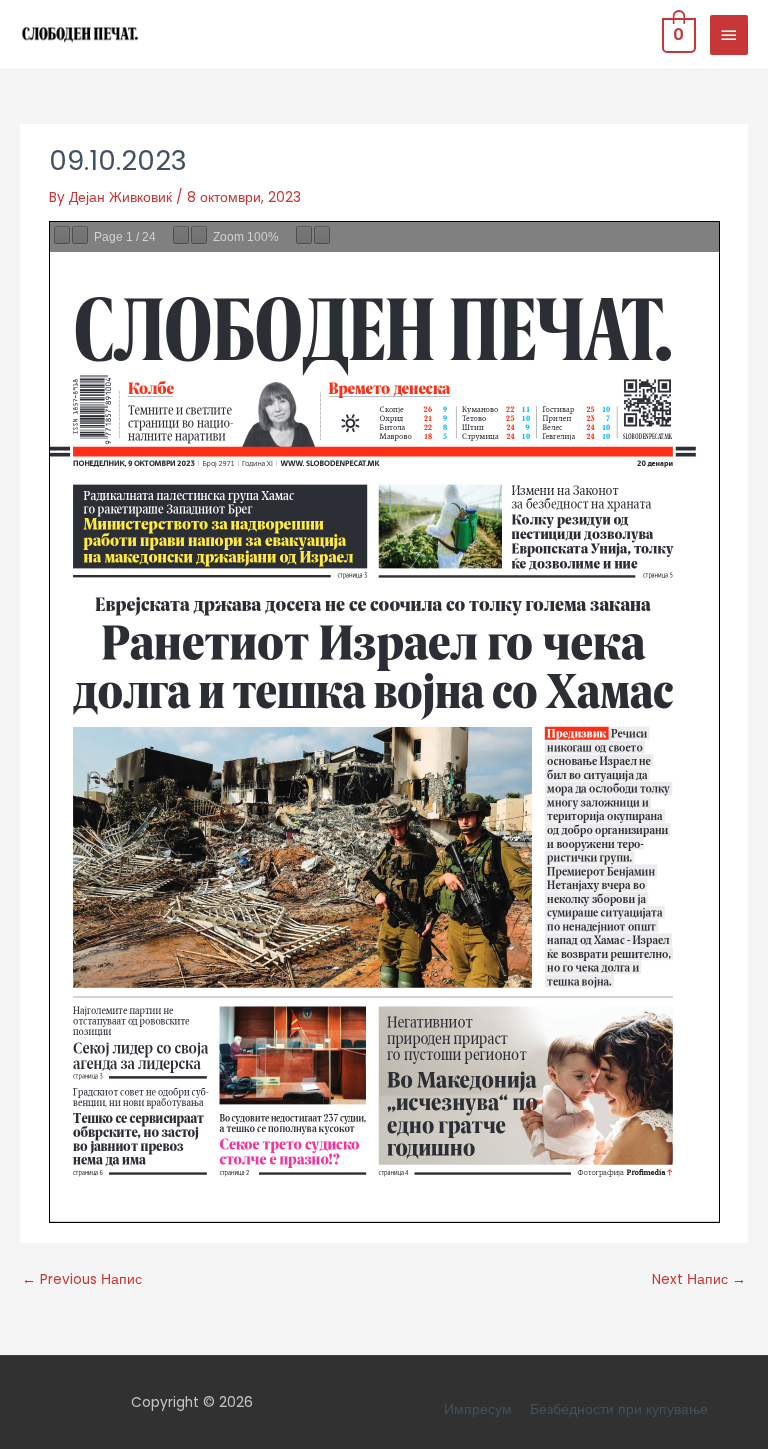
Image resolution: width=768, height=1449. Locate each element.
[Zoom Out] (181, 235)
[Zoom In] (199, 235)
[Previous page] (62, 235)
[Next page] (80, 235)
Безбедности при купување (619, 1409)
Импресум (478, 1409)
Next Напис (699, 1279)
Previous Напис (82, 1279)
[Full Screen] (322, 235)
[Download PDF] (304, 235)
